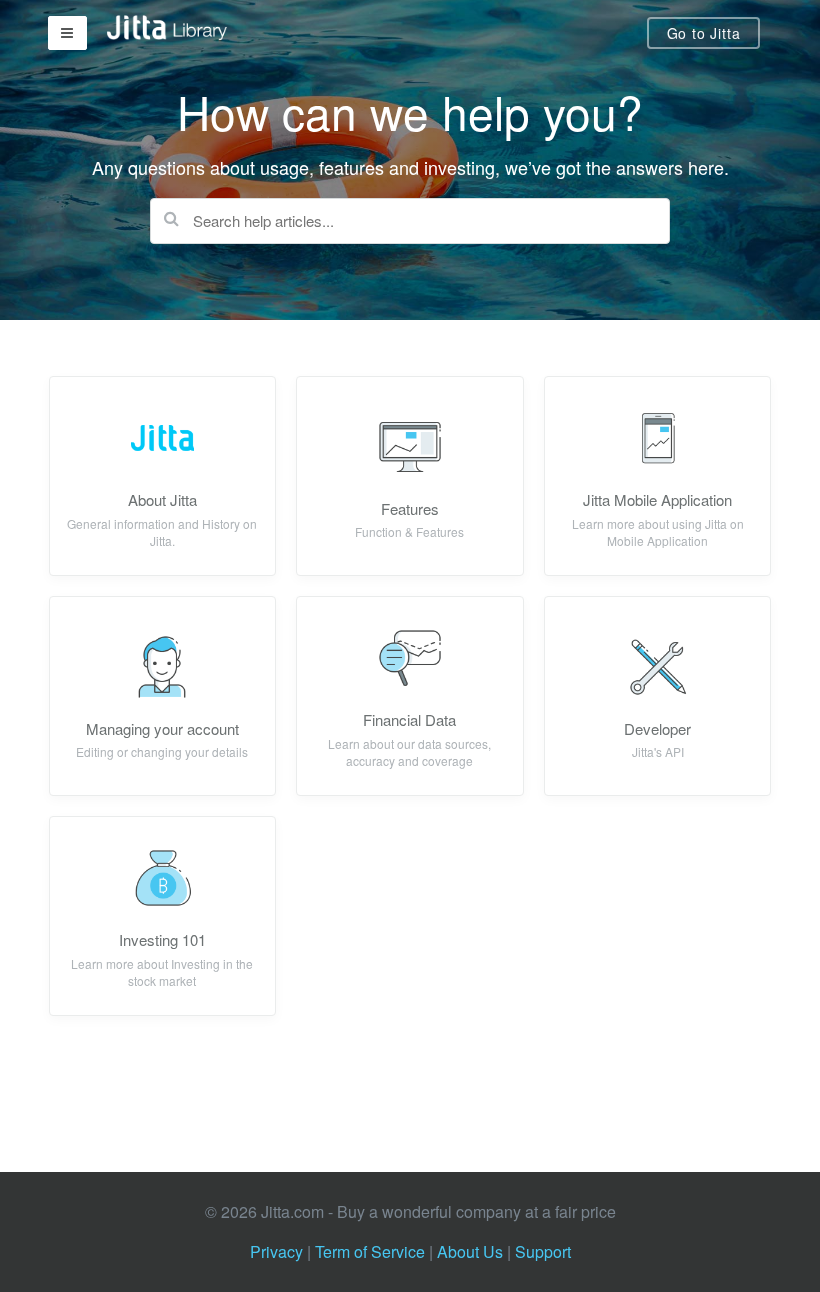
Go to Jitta (704, 33)
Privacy (276, 1251)
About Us (470, 1251)
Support (543, 1251)
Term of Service (370, 1251)
